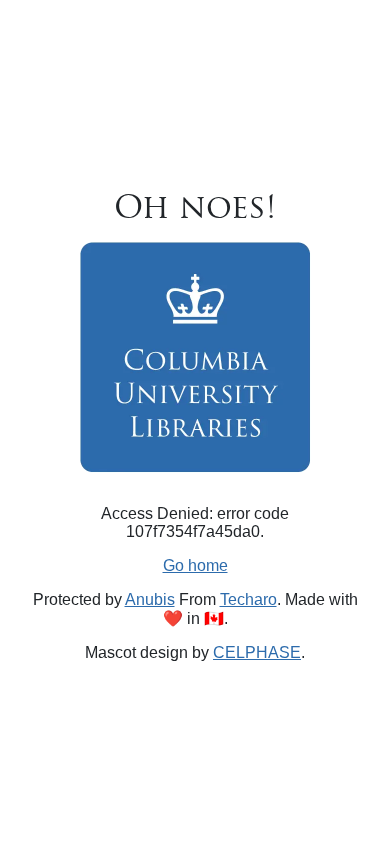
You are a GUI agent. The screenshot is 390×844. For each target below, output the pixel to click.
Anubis (150, 599)
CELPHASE (257, 652)
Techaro (248, 599)
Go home (195, 565)
